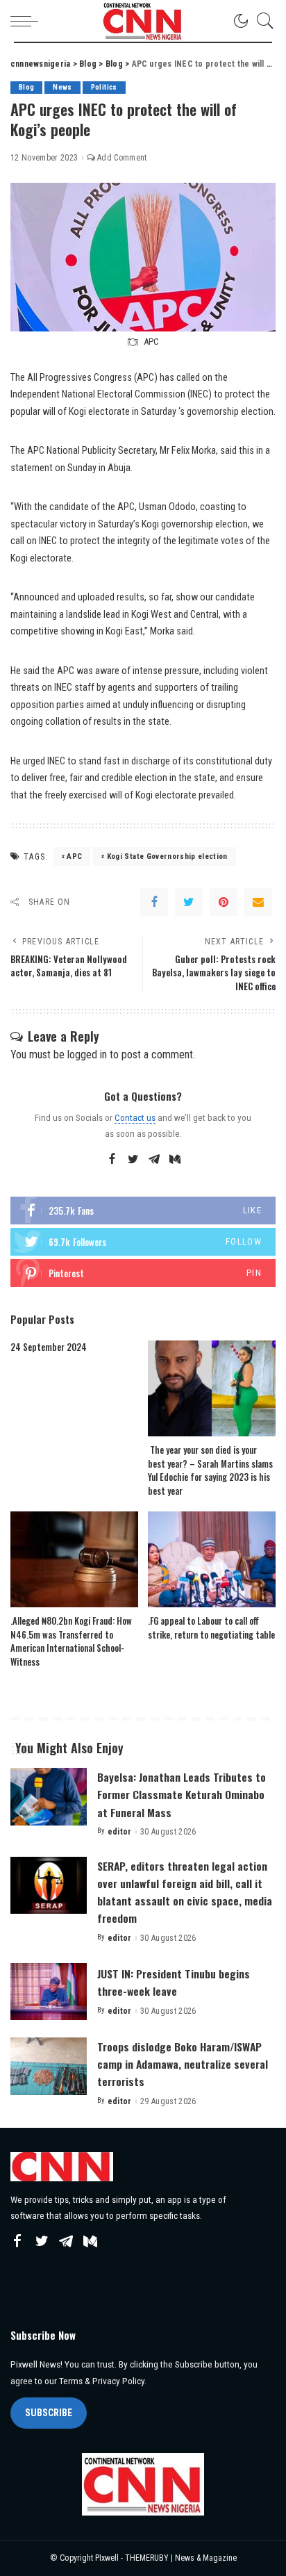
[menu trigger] (28, 21)
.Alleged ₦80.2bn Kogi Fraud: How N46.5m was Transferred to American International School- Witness (71, 1641)
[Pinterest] (224, 902)
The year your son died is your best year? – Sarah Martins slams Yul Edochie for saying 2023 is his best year (210, 1470)
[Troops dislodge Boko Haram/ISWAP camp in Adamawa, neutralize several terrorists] (49, 2066)
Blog (26, 87)
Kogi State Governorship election (167, 856)
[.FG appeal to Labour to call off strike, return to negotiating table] (212, 1559)
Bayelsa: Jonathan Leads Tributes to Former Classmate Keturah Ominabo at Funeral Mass (182, 1794)
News (62, 87)
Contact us (135, 1117)
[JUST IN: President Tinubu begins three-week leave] (49, 1992)
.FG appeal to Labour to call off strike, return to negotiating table (211, 1627)
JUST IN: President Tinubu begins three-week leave (174, 1982)
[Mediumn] (175, 1160)
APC (74, 856)
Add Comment (122, 158)
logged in (87, 1055)
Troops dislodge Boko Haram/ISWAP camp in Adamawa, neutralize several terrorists (183, 2064)
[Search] (262, 21)
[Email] (258, 902)
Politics (104, 87)
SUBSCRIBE (49, 2413)
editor (120, 1832)
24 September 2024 (49, 1347)
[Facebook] (154, 902)
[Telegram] (154, 1160)
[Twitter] (189, 902)
